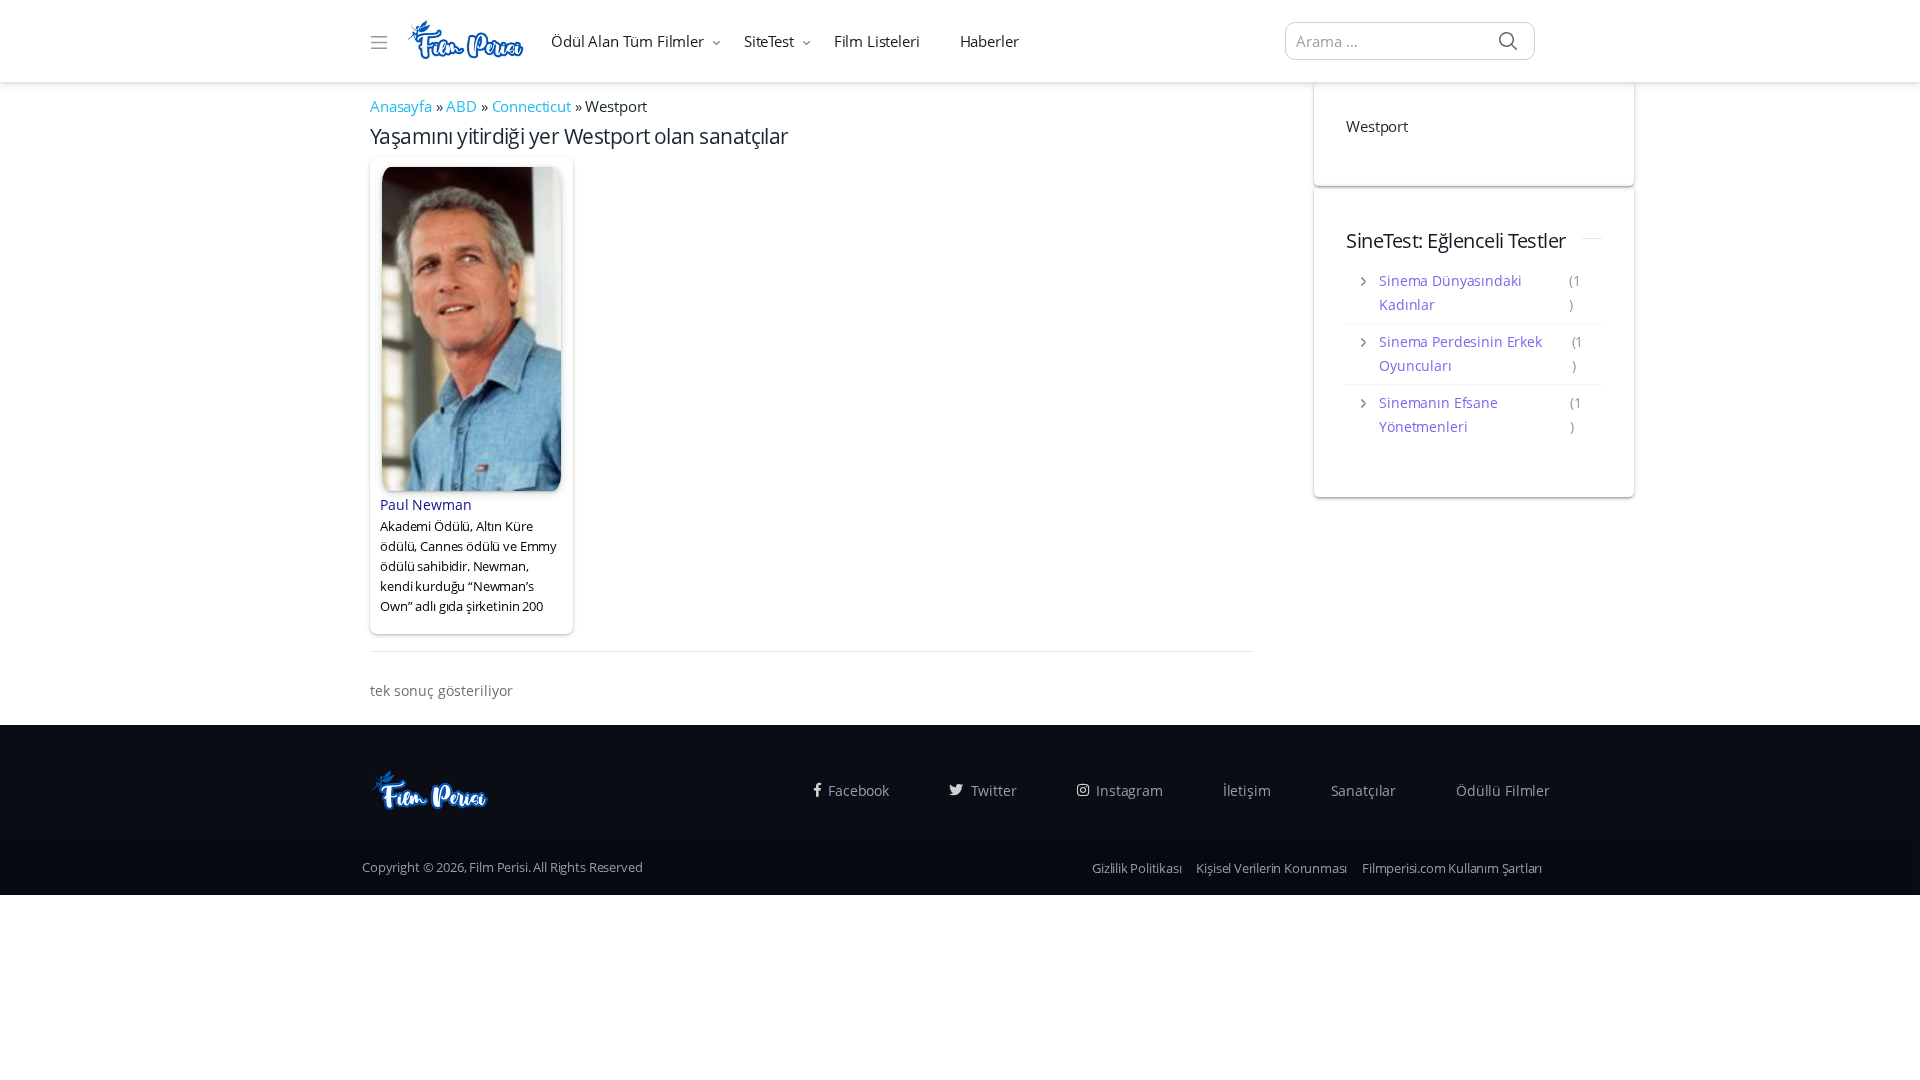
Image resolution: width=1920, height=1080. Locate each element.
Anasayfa (401, 106)
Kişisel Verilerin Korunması (1271, 868)
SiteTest (769, 41)
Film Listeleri (877, 41)
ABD (461, 106)
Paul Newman (425, 504)
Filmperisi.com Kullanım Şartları (1452, 868)
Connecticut (531, 106)
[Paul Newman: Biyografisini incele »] (471, 327)
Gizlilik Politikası (1136, 868)
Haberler (989, 41)
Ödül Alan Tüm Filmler (627, 41)
